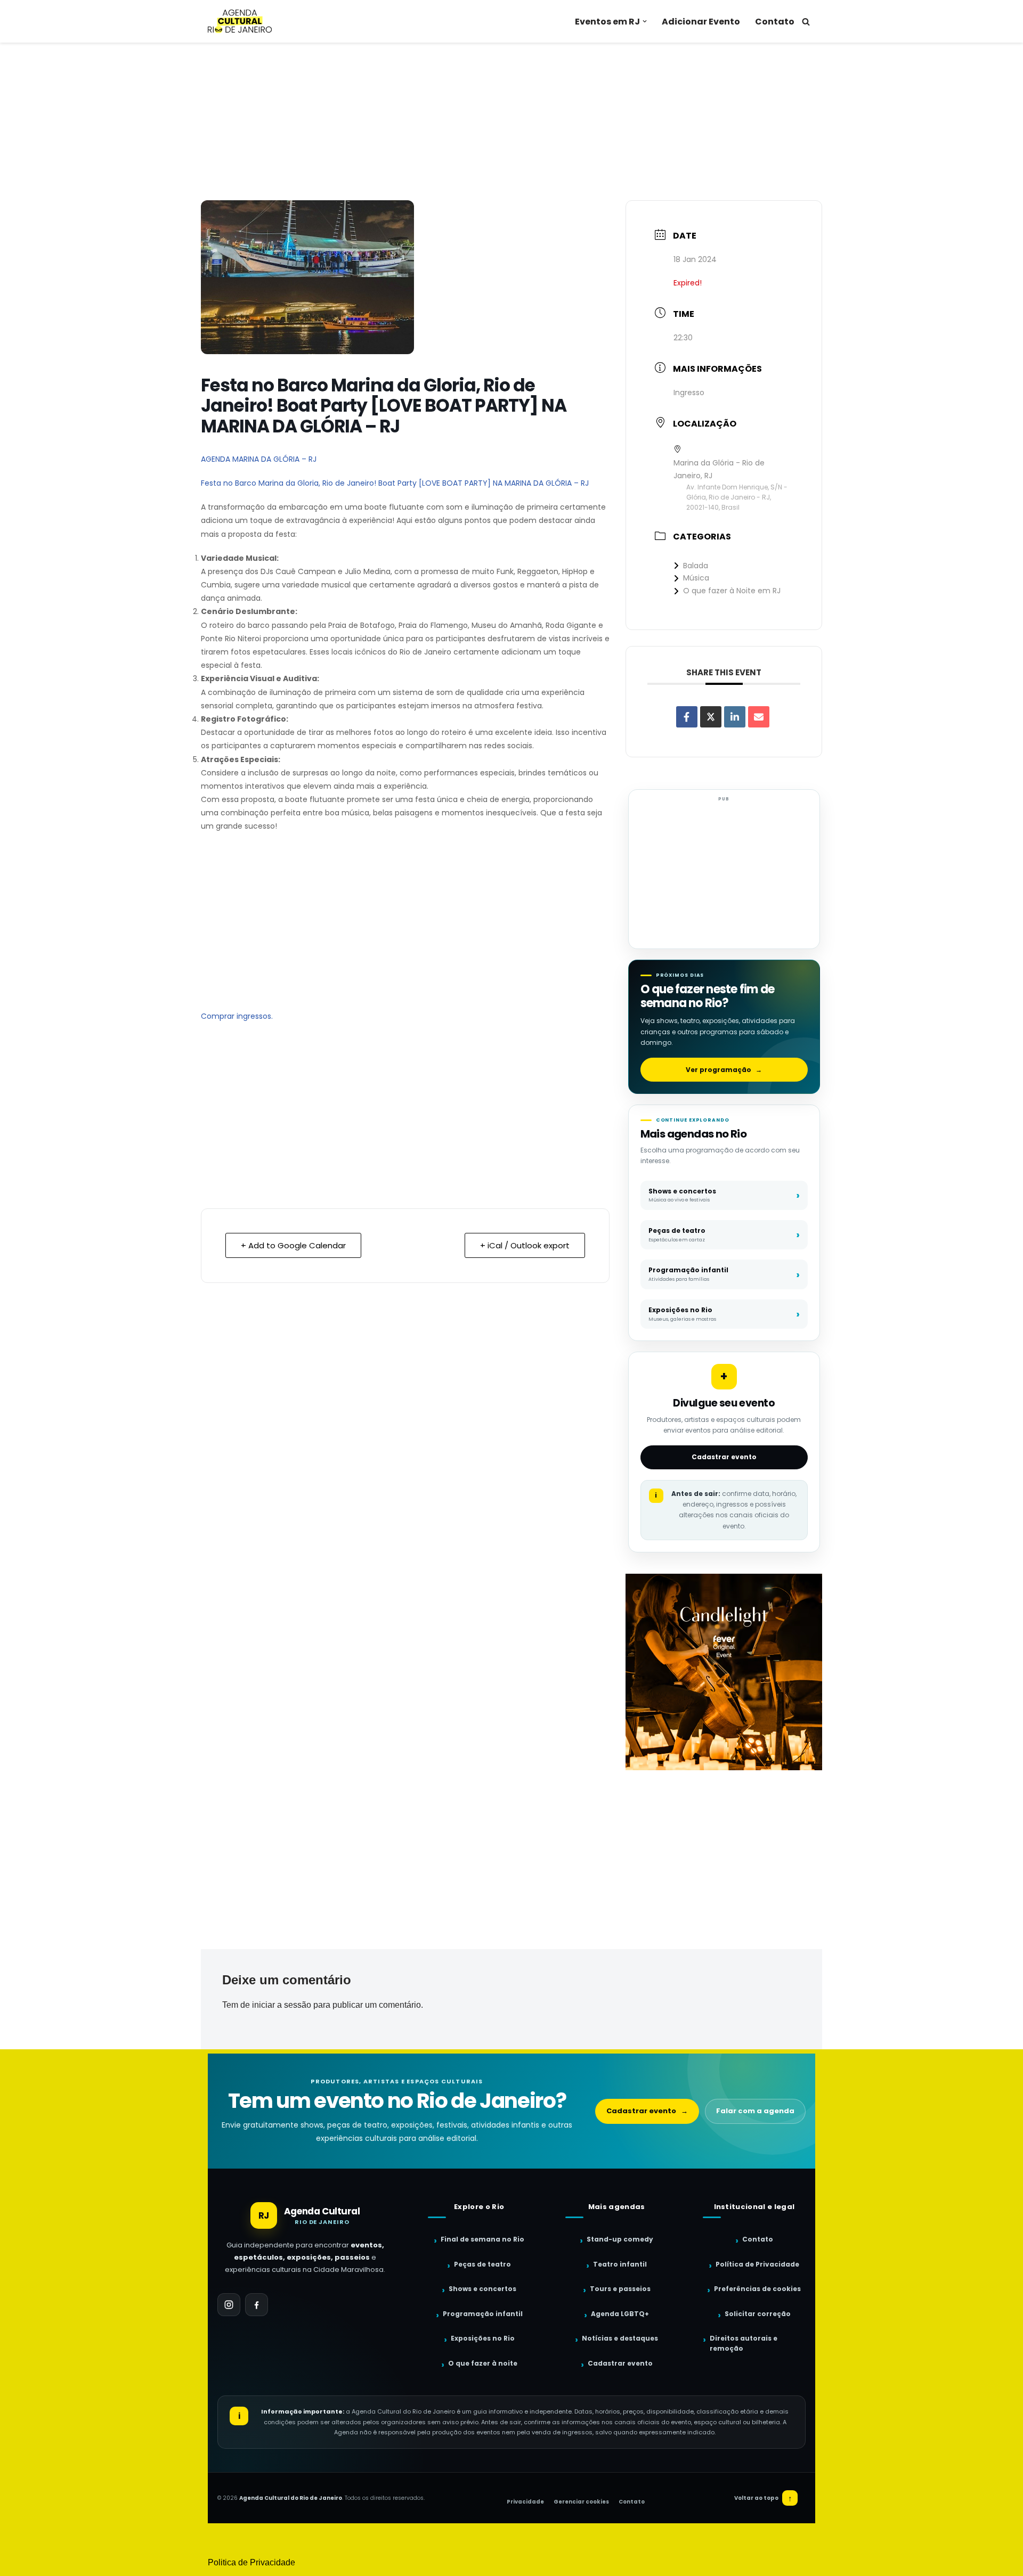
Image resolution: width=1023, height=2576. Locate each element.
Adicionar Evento (701, 22)
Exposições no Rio (483, 2338)
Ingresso (689, 392)
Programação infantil (483, 2314)
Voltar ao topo (763, 2498)
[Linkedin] (735, 717)
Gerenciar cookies (581, 2502)
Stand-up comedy (620, 2239)
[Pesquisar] (806, 22)
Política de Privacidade (757, 2264)
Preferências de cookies (757, 2289)
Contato (775, 22)
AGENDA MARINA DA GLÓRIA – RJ (259, 459)
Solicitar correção (758, 2314)
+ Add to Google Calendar (293, 1245)
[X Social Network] (711, 717)
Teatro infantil (620, 2264)
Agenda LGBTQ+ (620, 2314)
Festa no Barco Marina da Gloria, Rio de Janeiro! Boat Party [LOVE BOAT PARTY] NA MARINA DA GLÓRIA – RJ (395, 483)
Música (696, 578)
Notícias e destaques (620, 2338)
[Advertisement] (511, 121)
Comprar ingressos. (237, 1016)
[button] (645, 21)
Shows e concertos (482, 2289)
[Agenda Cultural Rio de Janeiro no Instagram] (229, 2305)
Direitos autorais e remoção (744, 2343)
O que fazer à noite (483, 2363)
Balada (696, 566)
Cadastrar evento (724, 1457)
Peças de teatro (482, 2264)
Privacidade (525, 2502)
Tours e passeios (620, 2289)
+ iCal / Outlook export (525, 1245)
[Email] (759, 717)
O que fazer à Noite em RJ (732, 591)
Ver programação (724, 1070)
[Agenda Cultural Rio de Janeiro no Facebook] (257, 2305)
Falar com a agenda (755, 2111)
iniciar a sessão (282, 2005)
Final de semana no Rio (482, 2239)
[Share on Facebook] (687, 717)
